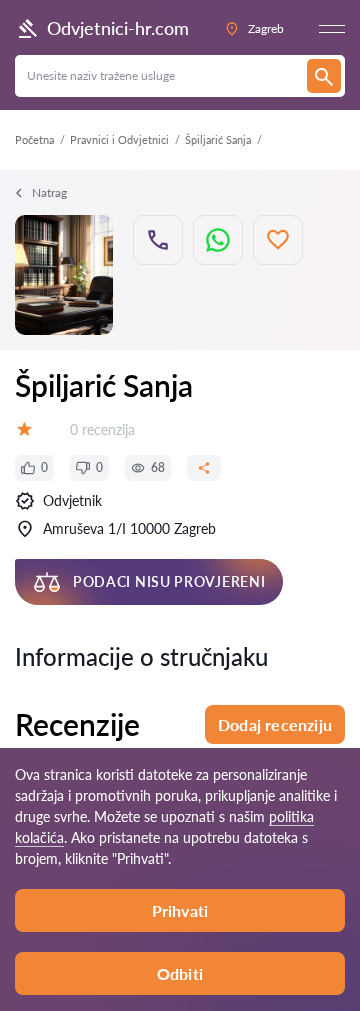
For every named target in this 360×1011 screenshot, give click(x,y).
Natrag (49, 192)
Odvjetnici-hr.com (118, 28)
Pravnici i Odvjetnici (119, 139)
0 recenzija (102, 429)
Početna (34, 139)
